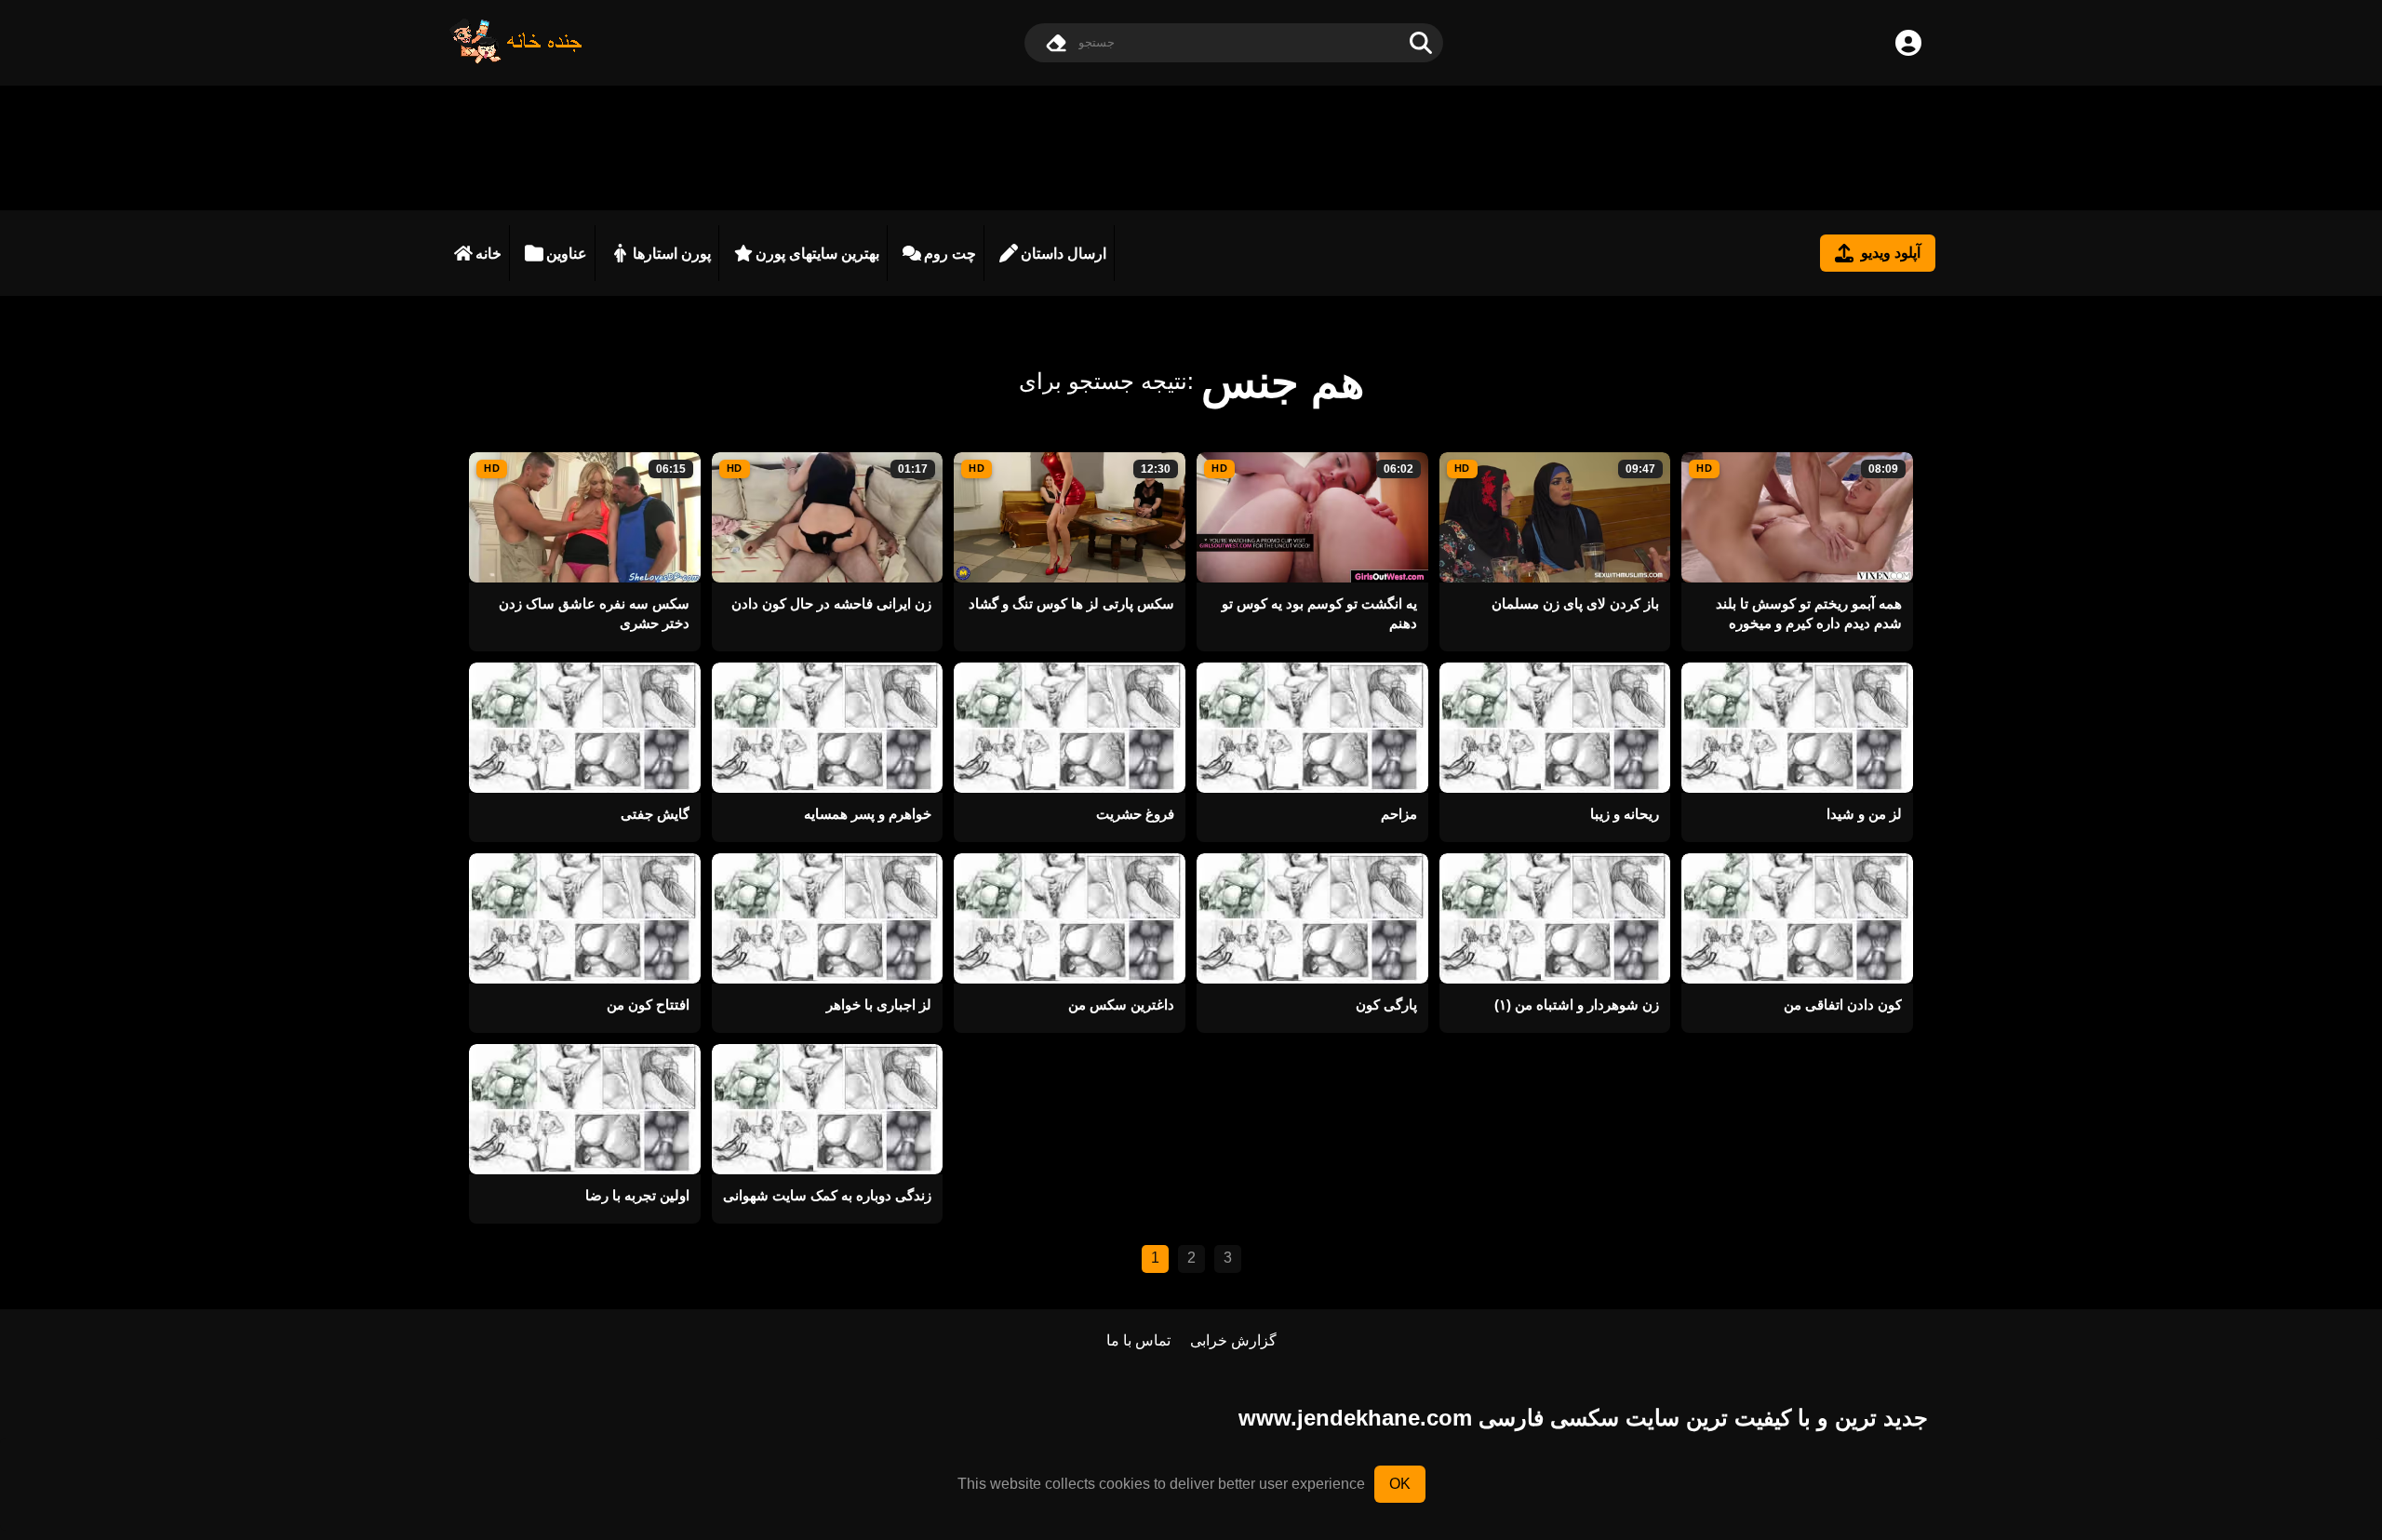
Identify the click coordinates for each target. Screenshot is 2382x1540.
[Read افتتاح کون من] (585, 918)
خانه (488, 254)
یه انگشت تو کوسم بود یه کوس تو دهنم (1319, 613)
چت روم (950, 254)
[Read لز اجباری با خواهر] (828, 918)
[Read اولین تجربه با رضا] (585, 1109)
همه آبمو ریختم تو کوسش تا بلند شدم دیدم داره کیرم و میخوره (1809, 613)
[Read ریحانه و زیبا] (1555, 728)
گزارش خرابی (1233, 1340)
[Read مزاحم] (1312, 728)
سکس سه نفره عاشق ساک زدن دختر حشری (594, 613)
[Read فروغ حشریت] (1070, 728)
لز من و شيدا (1864, 814)
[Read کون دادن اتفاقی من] (1797, 918)
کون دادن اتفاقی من (1843, 1004)
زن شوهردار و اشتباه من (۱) (1577, 1004)
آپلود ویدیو (1891, 253)
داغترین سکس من (1121, 1004)
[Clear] (1056, 43)
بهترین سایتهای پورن (817, 254)
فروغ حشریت (1135, 814)
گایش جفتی (655, 814)
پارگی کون (1386, 1004)
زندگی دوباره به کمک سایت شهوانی (827, 1195)
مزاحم (1399, 814)
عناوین (567, 254)
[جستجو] (1421, 43)
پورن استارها (672, 254)
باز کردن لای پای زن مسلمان (1575, 603)
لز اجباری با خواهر (879, 1004)
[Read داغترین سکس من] (1070, 918)
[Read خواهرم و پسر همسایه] (828, 728)
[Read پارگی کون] (1312, 918)
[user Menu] (1908, 43)
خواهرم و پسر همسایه (868, 814)
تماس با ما (1138, 1340)
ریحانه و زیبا (1625, 814)
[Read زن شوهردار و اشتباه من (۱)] (1555, 918)
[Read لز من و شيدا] (1797, 728)
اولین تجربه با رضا (637, 1195)
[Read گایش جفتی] (585, 728)
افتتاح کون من (648, 1004)
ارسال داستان (1064, 254)
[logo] (516, 59)
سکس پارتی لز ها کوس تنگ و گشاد (1071, 603)
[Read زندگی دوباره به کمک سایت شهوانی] (828, 1109)
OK (1400, 1484)
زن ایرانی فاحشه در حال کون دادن (831, 603)
